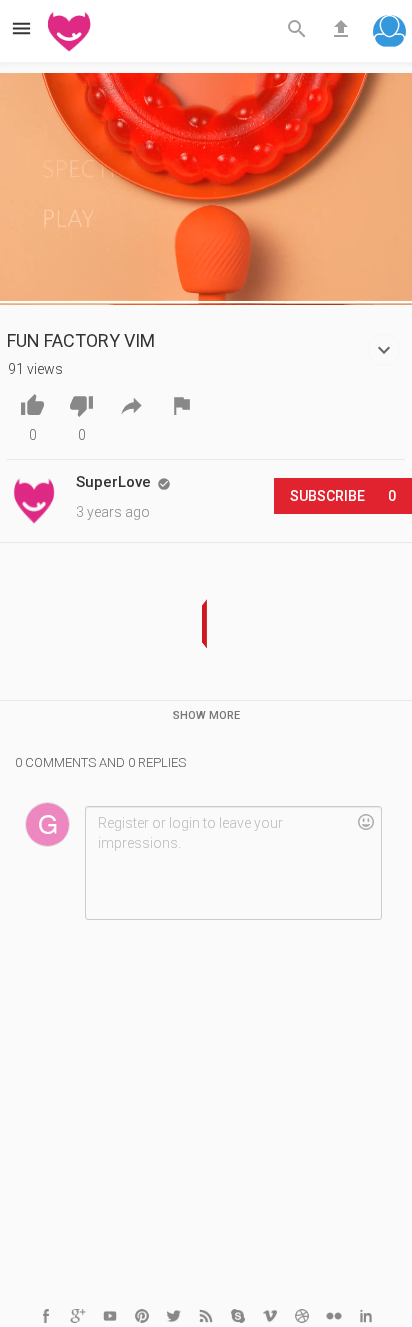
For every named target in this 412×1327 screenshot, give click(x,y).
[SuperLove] (34, 500)
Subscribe (343, 496)
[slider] (206, 299)
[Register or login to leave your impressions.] (233, 863)
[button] (389, 33)
